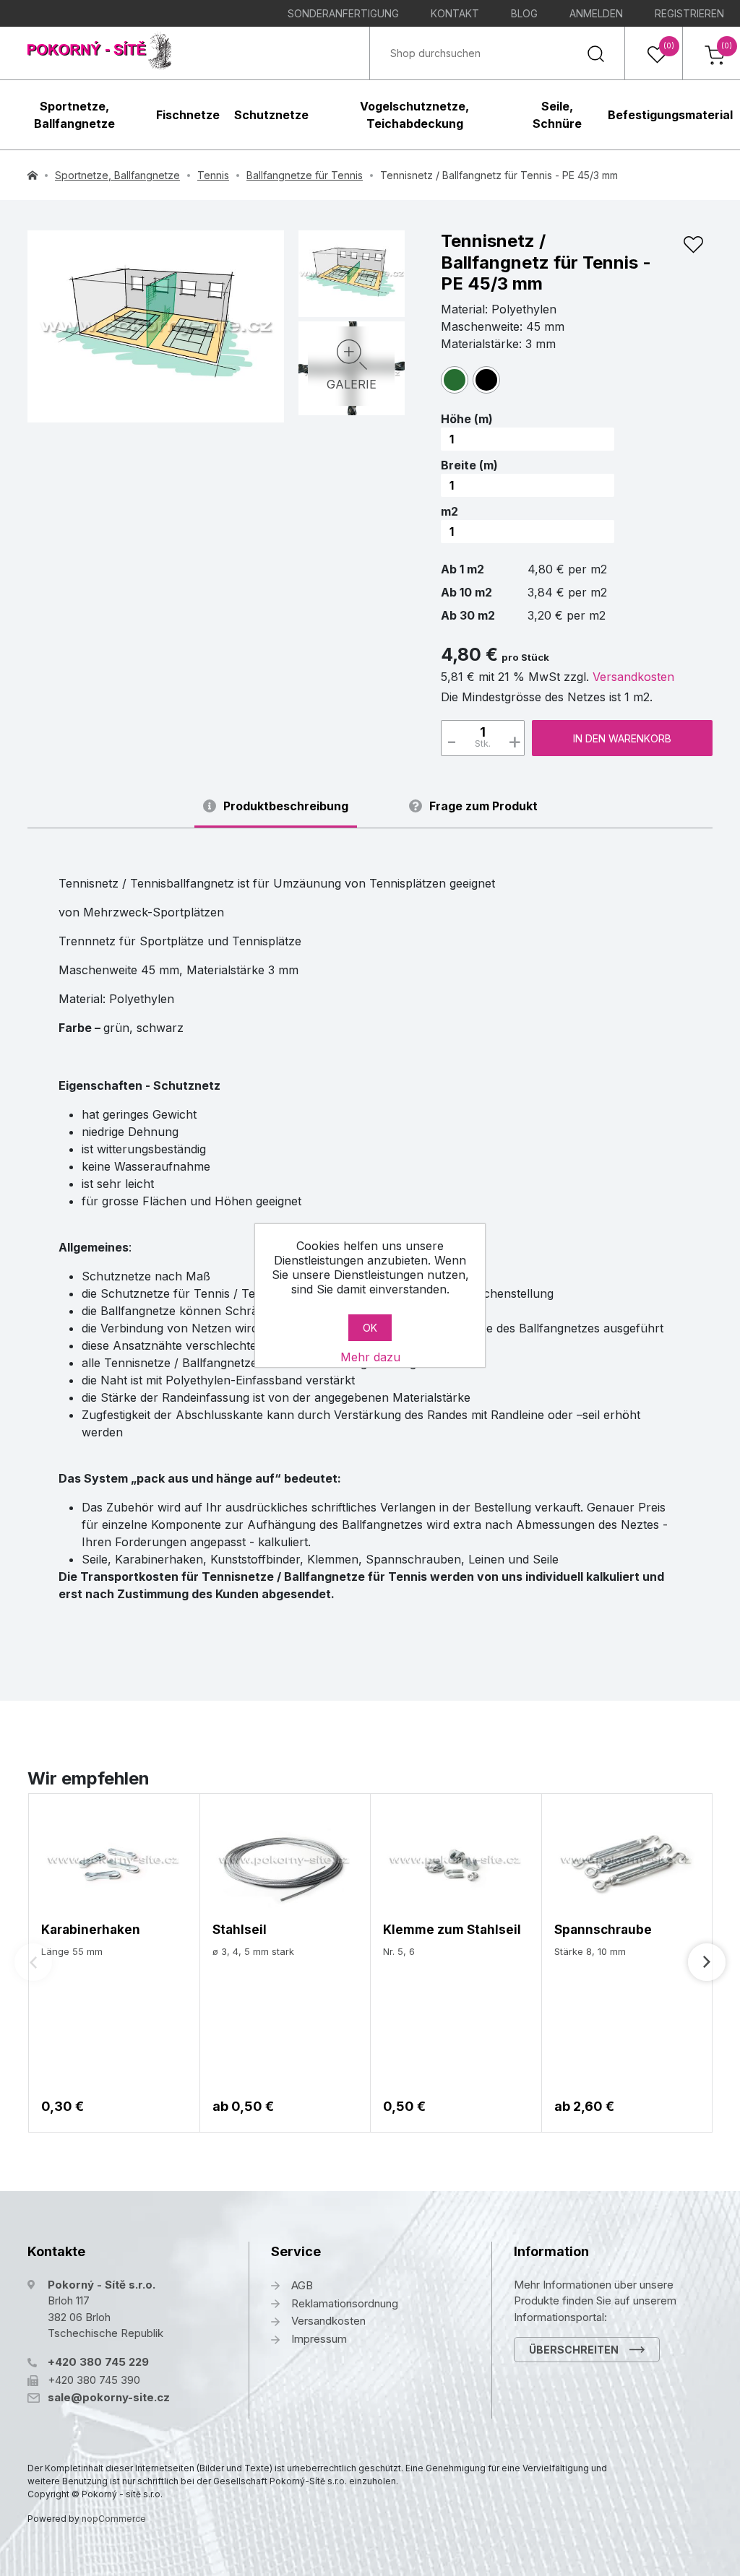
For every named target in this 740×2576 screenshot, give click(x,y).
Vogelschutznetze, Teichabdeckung (414, 115)
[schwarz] (486, 380)
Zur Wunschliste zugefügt (693, 245)
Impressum (319, 2339)
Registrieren (689, 13)
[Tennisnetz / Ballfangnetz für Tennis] (156, 326)
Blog (524, 13)
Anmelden (596, 13)
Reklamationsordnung (345, 2303)
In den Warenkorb (622, 738)
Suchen (595, 53)
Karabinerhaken (91, 1930)
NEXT (707, 1962)
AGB (302, 2285)
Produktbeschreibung (286, 806)
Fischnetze (188, 115)
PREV (33, 1962)
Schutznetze (271, 115)
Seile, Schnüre (557, 115)
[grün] (455, 380)
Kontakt (455, 13)
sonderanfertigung (343, 13)
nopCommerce (114, 2519)
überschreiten (574, 2350)
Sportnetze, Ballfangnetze (74, 115)
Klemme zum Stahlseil (452, 1930)
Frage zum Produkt (483, 806)
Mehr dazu (370, 1357)
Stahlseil (240, 1930)
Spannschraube (603, 1930)
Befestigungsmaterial (670, 115)
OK (370, 1328)
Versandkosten (633, 677)
